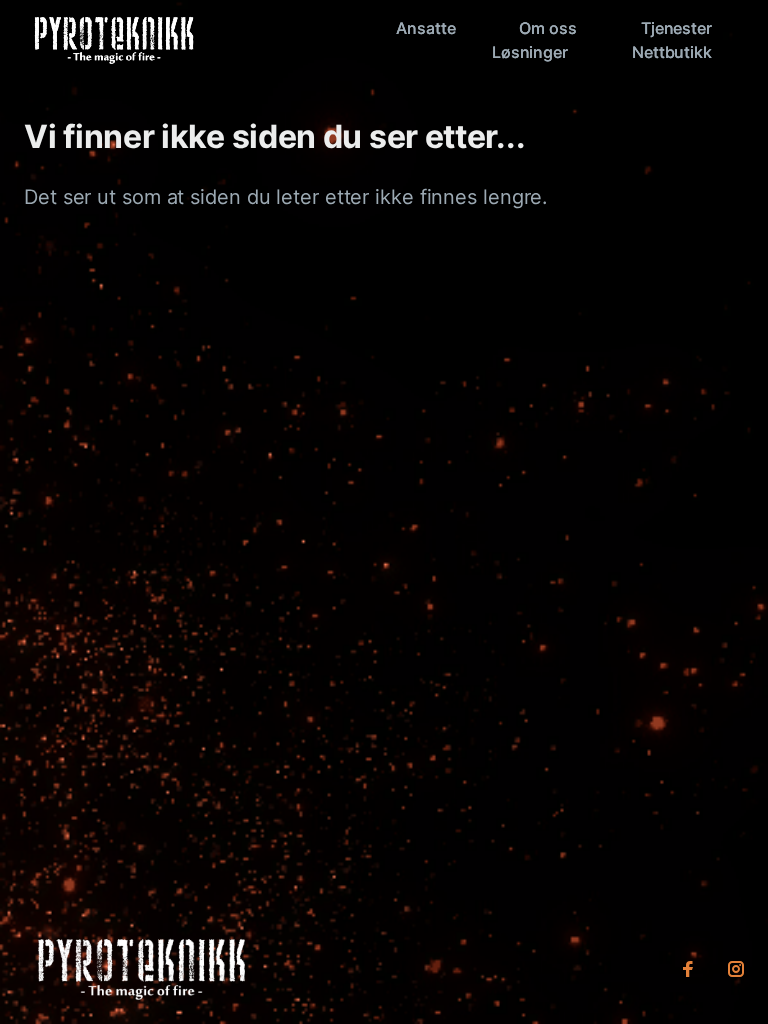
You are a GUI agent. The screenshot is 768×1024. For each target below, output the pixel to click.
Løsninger (530, 52)
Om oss (547, 28)
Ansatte (425, 28)
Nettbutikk (672, 52)
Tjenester (676, 28)
